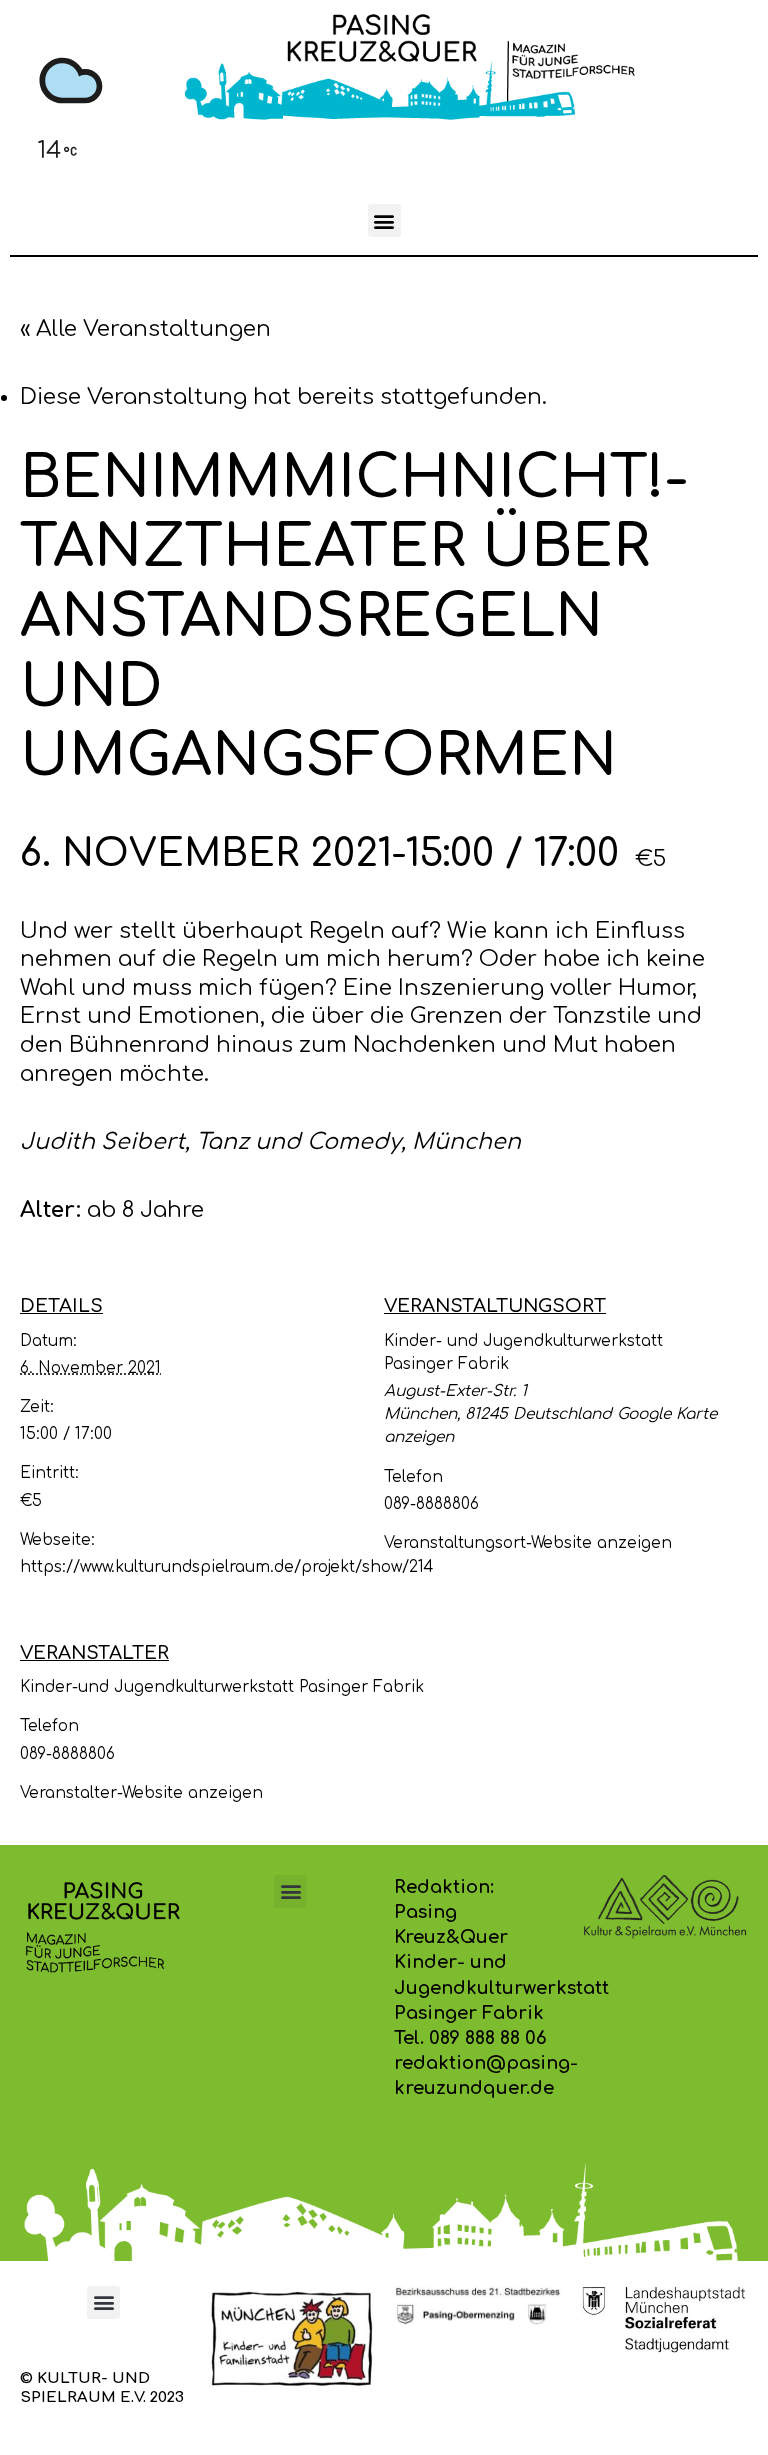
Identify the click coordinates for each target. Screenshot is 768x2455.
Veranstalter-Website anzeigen (141, 1793)
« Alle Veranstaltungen (145, 329)
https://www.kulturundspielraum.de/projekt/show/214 (226, 1567)
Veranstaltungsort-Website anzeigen (528, 1543)
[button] (384, 220)
